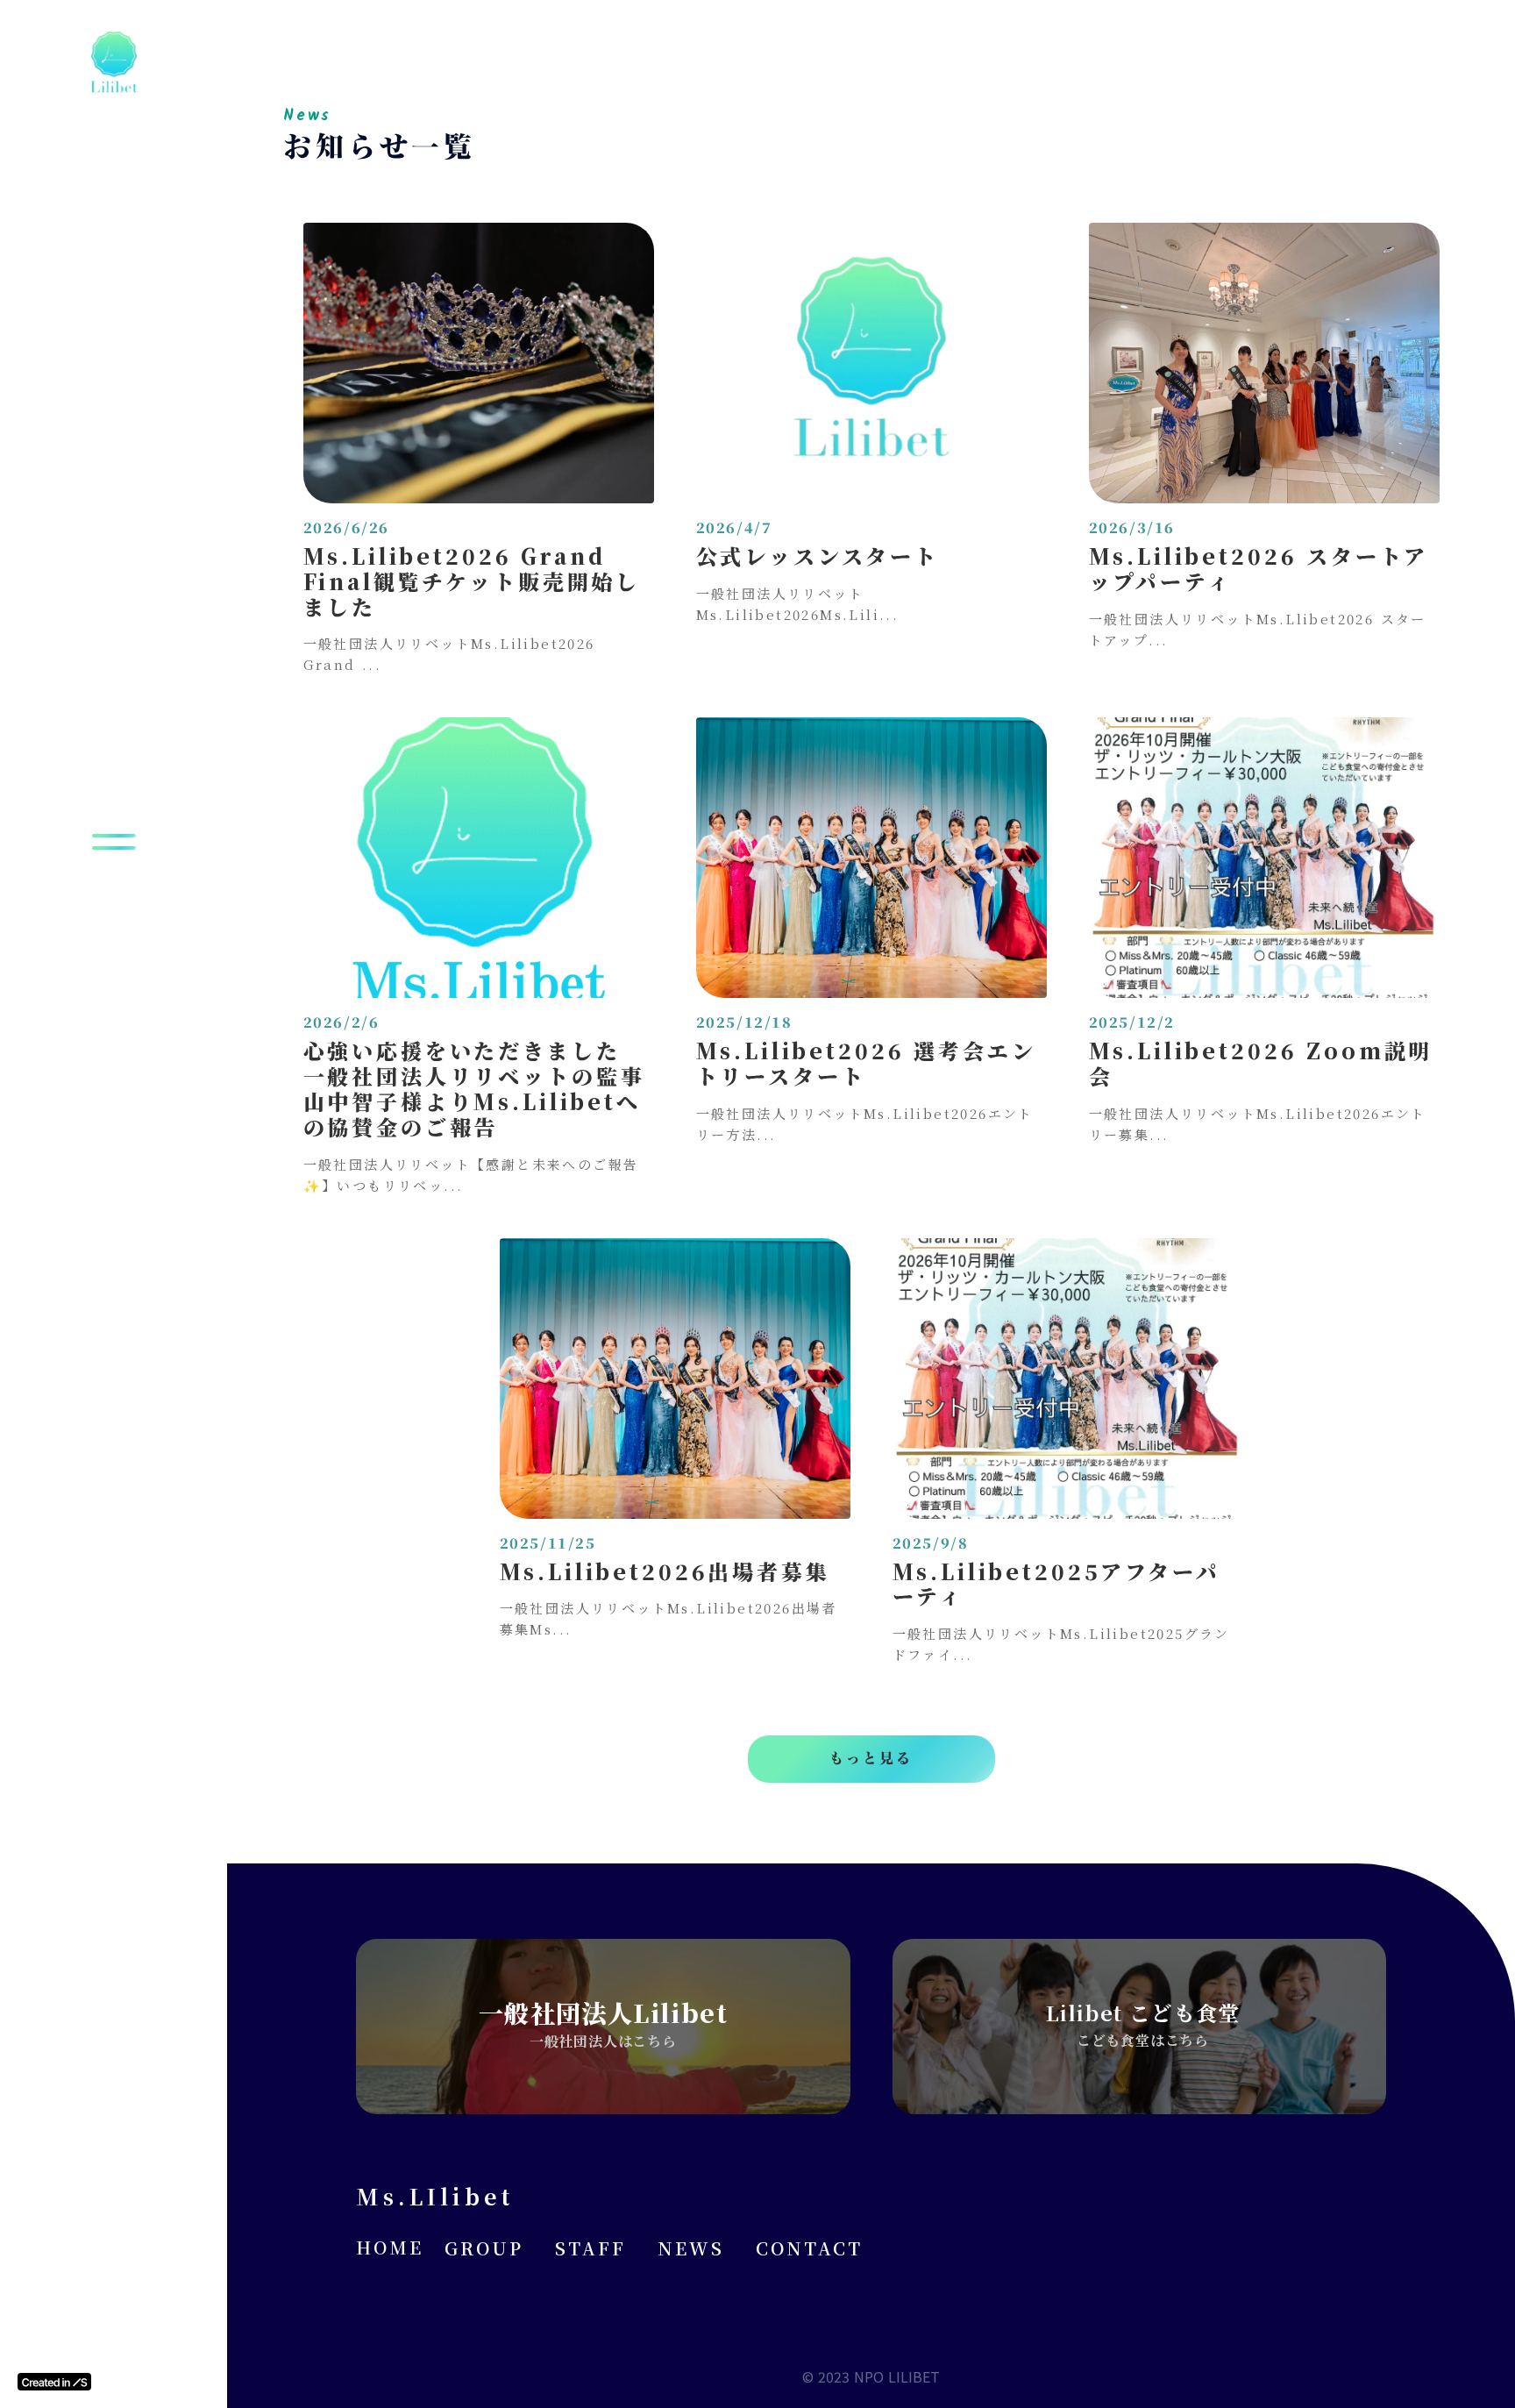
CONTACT (809, 2248)
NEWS (691, 2248)
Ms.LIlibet (435, 2196)
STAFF (590, 2248)
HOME (390, 2248)
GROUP (484, 2248)
